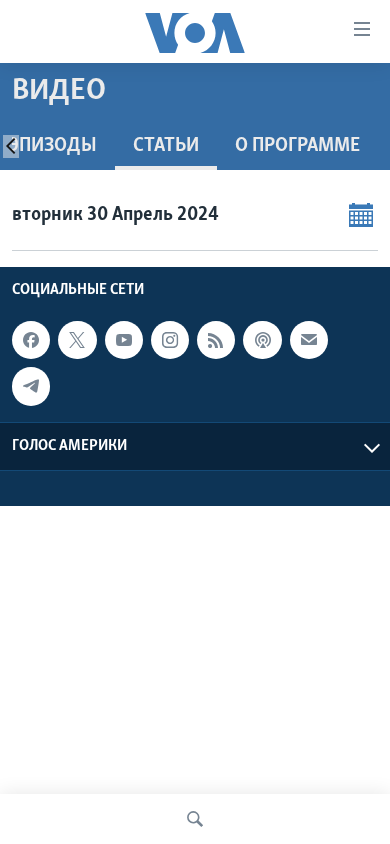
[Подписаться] (309, 340)
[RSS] (216, 340)
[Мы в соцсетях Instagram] (170, 340)
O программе (297, 146)
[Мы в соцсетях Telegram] (31, 386)
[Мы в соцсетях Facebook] (31, 340)
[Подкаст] (262, 340)
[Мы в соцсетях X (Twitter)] (77, 340)
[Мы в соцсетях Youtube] (124, 340)
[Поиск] (195, 819)
